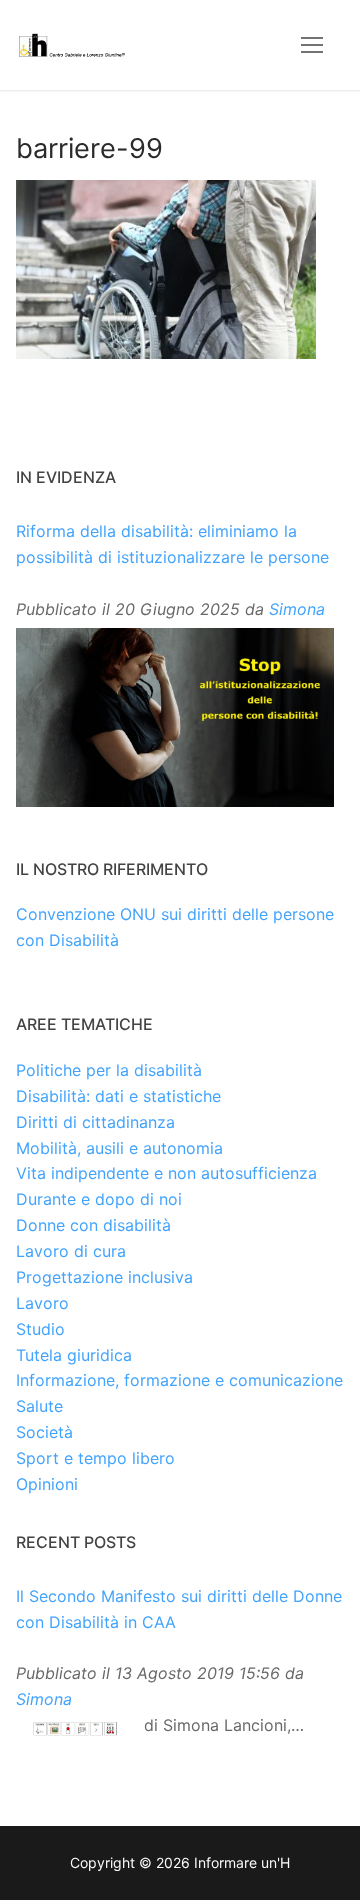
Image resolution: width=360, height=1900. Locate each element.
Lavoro (42, 1303)
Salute (39, 1406)
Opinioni (47, 1484)
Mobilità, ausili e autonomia (119, 1148)
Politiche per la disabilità (109, 1070)
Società (44, 1432)
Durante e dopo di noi (99, 1199)
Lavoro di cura (71, 1251)
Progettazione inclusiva (104, 1277)
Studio (40, 1329)
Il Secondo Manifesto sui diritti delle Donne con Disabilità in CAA (179, 1609)
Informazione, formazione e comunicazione (179, 1380)
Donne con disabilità (93, 1225)
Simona (297, 609)
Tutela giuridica (74, 1355)
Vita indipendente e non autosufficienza (166, 1173)
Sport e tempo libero (95, 1458)
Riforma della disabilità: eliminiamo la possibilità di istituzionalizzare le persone (172, 544)
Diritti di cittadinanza (95, 1122)
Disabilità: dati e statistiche (118, 1096)
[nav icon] (312, 45)
